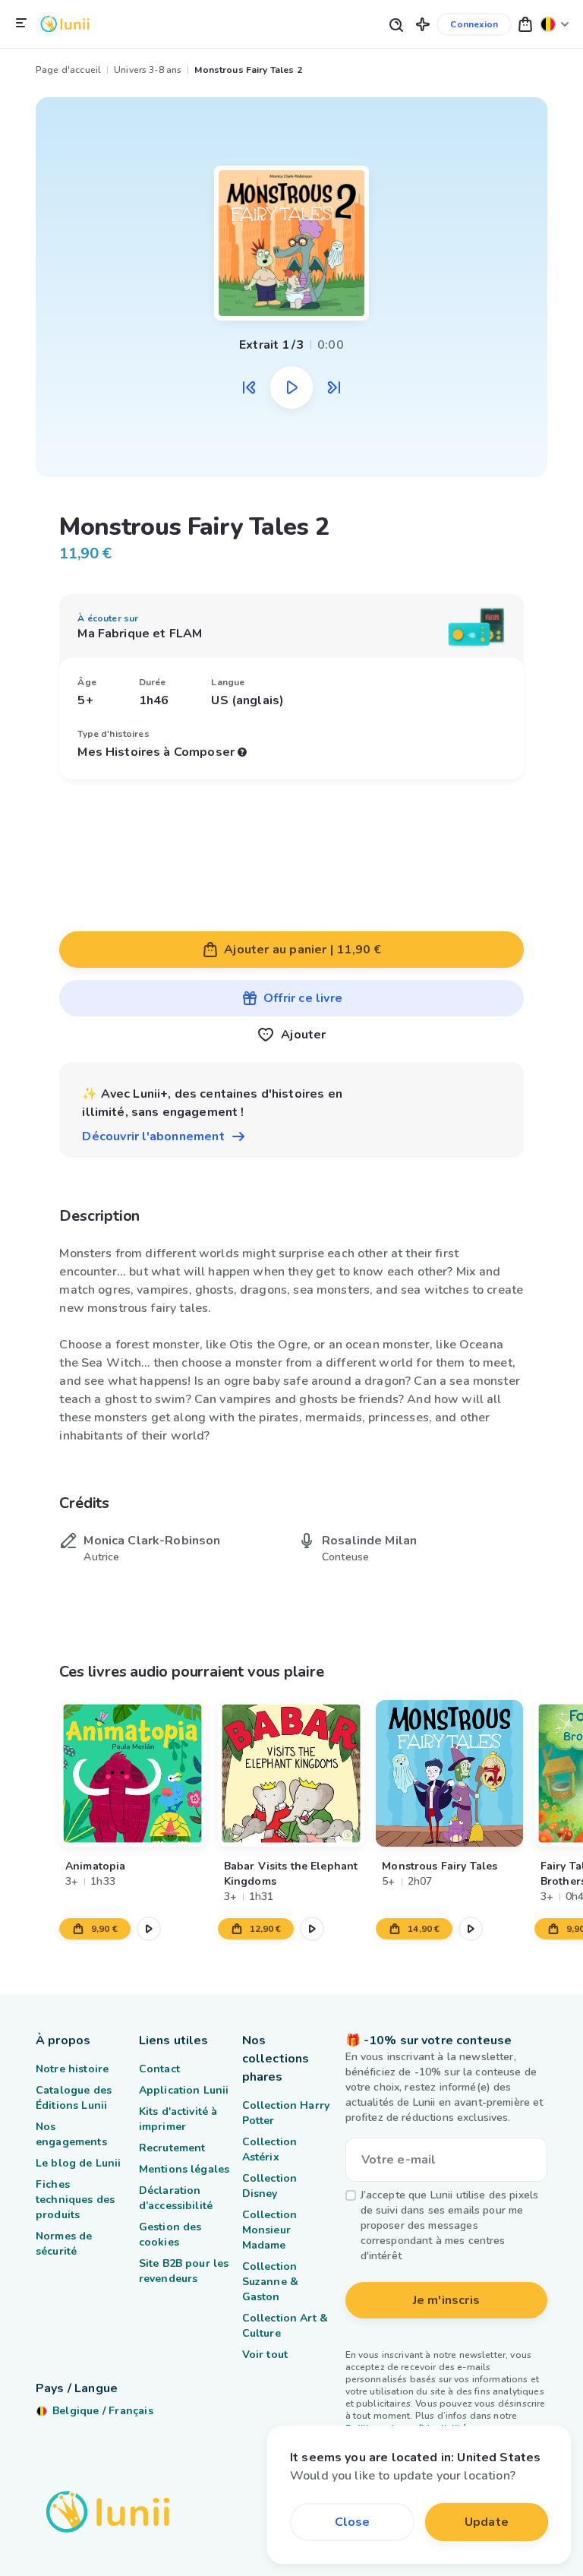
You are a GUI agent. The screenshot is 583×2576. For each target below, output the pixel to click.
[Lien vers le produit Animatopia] (132, 1773)
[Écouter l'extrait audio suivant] (334, 387)
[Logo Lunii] (65, 24)
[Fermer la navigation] (21, 24)
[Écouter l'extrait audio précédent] (249, 387)
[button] (423, 24)
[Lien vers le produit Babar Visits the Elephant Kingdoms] (291, 1773)
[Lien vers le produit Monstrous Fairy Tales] (450, 1773)
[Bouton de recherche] (395, 24)
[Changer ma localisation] (555, 24)
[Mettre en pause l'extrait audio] (291, 387)
